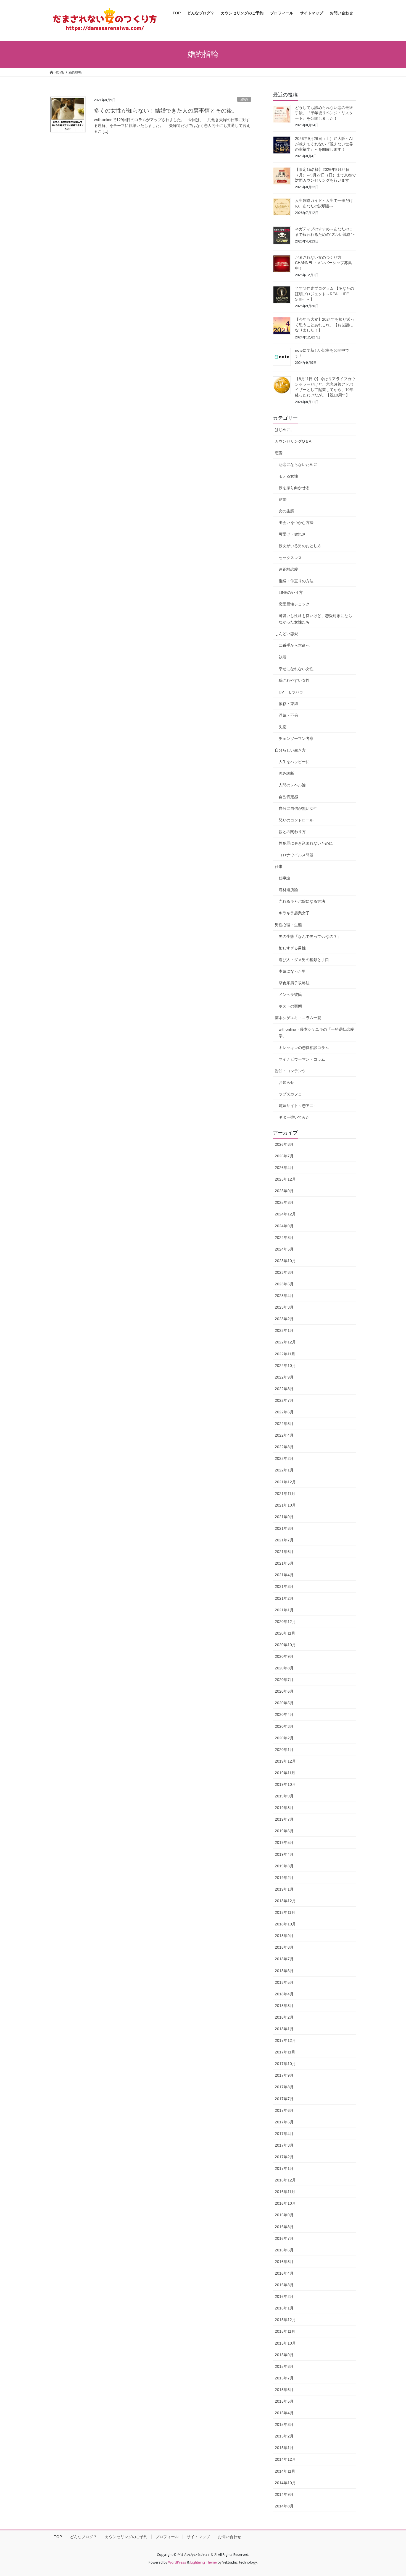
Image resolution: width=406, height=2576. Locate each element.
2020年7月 (284, 1680)
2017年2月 (284, 2157)
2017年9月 (284, 2075)
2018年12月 (285, 1901)
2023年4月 (284, 1296)
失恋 (283, 727)
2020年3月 (284, 1726)
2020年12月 (285, 1622)
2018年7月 (284, 1959)
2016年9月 (284, 2215)
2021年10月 (285, 1505)
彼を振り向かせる (294, 488)
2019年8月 (284, 1808)
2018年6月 (284, 1971)
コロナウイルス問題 (296, 855)
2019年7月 (284, 1819)
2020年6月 (284, 1691)
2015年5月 (284, 2401)
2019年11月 (285, 1773)
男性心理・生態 (288, 925)
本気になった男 (292, 971)
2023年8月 (284, 1272)
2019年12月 (285, 1761)
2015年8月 (284, 2366)
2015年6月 (284, 2390)
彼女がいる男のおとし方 (300, 546)
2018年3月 (284, 2006)
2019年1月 (284, 1889)
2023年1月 (284, 1330)
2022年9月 (284, 1377)
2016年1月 (284, 2308)
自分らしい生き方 (290, 750)
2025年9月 (284, 1191)
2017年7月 (284, 2099)
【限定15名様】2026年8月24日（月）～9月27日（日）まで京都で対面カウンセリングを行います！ (325, 175)
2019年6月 (284, 1831)
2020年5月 (284, 1703)
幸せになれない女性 (296, 669)
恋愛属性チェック (294, 604)
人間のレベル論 (292, 785)
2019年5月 (284, 1842)
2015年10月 (285, 2343)
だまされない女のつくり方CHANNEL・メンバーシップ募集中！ (323, 263)
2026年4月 (284, 1168)
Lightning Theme (204, 2562)
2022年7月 (284, 1400)
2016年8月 (284, 2227)
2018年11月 (285, 1912)
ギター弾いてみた (294, 1117)
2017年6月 (284, 2110)
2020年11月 (285, 1633)
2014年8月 (284, 2506)
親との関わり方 (292, 832)
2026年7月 (284, 1156)
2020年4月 (284, 1714)
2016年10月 (285, 2203)
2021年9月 (284, 1517)
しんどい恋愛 (286, 634)
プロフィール (167, 2537)
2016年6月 (284, 2250)
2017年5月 (284, 2122)
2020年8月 (284, 1668)
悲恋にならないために (298, 464)
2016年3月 (284, 2285)
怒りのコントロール (296, 820)
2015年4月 (284, 2413)
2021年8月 (284, 1528)
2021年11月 (285, 1494)
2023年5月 (284, 1284)
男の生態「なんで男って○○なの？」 (310, 936)
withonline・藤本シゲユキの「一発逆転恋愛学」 (316, 1033)
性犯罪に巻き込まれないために (306, 843)
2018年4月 (284, 1994)
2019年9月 (284, 1796)
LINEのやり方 (291, 593)
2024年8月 (284, 1238)
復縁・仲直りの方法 (296, 581)
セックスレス (290, 558)
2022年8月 (284, 1389)
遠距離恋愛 (288, 569)
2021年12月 (285, 1482)
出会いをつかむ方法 (296, 523)
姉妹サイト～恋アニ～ (298, 1106)
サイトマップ (198, 2537)
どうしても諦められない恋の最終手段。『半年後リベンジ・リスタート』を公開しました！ (324, 113)
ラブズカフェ (290, 1094)
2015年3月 (284, 2424)
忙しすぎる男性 (292, 948)
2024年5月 (284, 1249)
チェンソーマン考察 (296, 738)
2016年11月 (285, 2192)
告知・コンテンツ (290, 1071)
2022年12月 (285, 1342)
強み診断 (286, 773)
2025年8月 (284, 1202)
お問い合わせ (230, 2537)
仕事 (279, 867)
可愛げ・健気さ (292, 534)
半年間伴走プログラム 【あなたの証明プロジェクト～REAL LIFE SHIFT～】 (325, 294)
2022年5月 (284, 1424)
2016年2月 (284, 2296)
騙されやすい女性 (294, 680)
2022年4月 (284, 1435)
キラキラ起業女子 (294, 913)
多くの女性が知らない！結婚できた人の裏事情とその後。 (166, 111)
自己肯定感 (288, 797)
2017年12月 (285, 2040)
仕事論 (284, 878)
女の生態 (286, 511)
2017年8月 (284, 2087)
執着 (283, 657)
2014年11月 (285, 2471)
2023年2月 (284, 1319)
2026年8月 (284, 1144)
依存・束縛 (288, 704)
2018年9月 (284, 1936)
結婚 (244, 99)
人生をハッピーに (294, 762)
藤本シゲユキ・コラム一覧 (298, 1018)
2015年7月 (284, 2378)
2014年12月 (285, 2459)
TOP (58, 2537)
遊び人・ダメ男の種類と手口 (304, 960)
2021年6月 (284, 1552)
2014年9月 (284, 2494)
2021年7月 (284, 1540)
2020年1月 (284, 1750)
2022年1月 (284, 1470)
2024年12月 (285, 1214)
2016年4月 (284, 2273)
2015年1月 (284, 2448)
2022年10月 (285, 1366)
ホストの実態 (290, 1006)
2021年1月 (284, 1610)
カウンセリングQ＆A (293, 441)
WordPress (177, 2562)
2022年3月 (284, 1447)
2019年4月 (284, 1854)
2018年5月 (284, 1982)
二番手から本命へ (294, 645)
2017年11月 (285, 2052)
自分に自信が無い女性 (298, 808)
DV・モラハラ (291, 692)
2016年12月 (285, 2180)
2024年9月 (284, 1226)
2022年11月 (285, 1354)
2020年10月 (285, 1645)
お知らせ (286, 1082)
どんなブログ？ (83, 2537)
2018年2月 (284, 2017)
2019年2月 (284, 1878)
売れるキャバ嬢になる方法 (302, 901)
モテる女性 (288, 476)
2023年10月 (285, 1261)
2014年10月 (285, 2483)
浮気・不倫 (288, 715)
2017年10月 (285, 2064)
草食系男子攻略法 (294, 983)
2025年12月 (285, 1179)
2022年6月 (284, 1412)
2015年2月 (284, 2436)
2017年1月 (284, 2168)
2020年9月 (284, 1656)
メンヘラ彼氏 (290, 995)
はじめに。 (284, 430)
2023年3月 (284, 1307)
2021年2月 (284, 1598)
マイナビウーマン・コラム (302, 1059)
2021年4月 (284, 1575)
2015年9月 (284, 2355)
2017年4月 (284, 2134)
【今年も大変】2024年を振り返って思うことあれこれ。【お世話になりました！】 (325, 325)
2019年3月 (284, 1866)
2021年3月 (284, 1586)
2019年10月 (285, 1784)
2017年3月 (284, 2145)
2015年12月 (285, 2320)
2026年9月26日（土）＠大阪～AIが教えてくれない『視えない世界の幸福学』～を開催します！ (324, 144)
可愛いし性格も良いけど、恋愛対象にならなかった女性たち (315, 619)
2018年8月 (284, 1947)
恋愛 (279, 453)
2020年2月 (284, 1738)
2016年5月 (284, 2262)
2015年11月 (285, 2331)
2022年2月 (284, 1458)
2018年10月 (285, 1924)
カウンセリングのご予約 (126, 2537)
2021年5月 (284, 1563)
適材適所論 (288, 890)
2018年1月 (284, 2029)
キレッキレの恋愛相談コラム (304, 1048)
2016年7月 (284, 2238)
